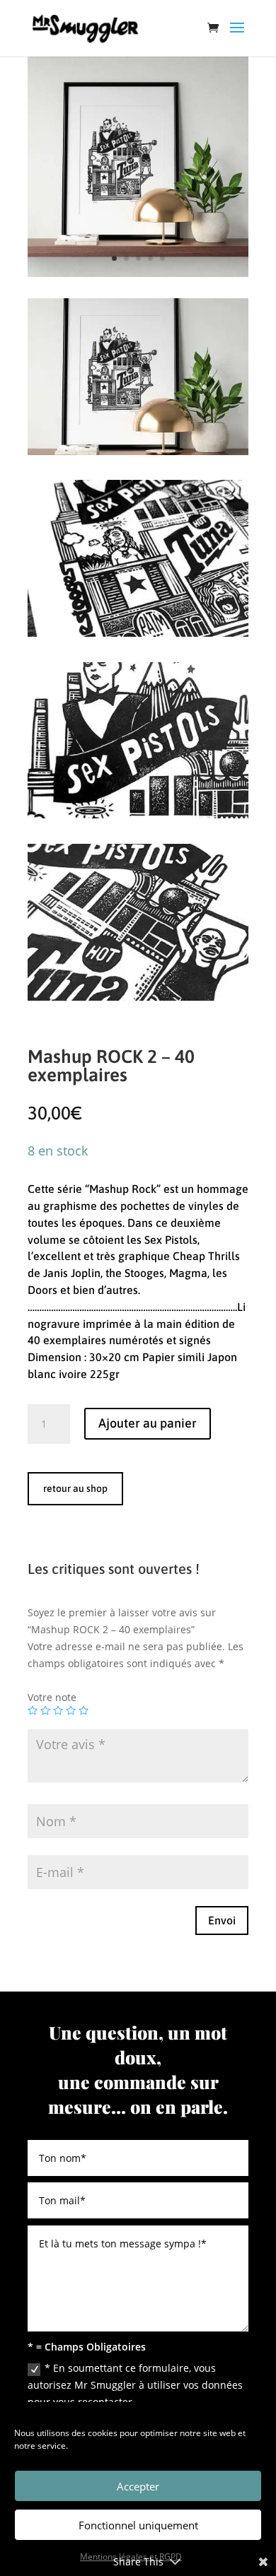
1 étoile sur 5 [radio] (33, 1710)
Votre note (52, 1697)
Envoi (222, 1920)
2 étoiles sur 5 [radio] (45, 1710)
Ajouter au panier (148, 1423)
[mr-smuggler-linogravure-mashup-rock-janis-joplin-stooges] (138, 633)
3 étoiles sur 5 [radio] (58, 1710)
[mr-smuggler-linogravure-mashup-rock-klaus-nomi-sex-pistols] (138, 814)
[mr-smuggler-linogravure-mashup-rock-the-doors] (138, 997)
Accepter (138, 2486)
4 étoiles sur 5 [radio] (71, 1710)
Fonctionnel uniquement (138, 2525)
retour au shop (75, 1488)
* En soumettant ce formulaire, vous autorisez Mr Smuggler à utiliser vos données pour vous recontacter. (135, 2385)
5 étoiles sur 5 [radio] (84, 1710)
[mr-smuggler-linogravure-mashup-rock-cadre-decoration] (138, 273)
